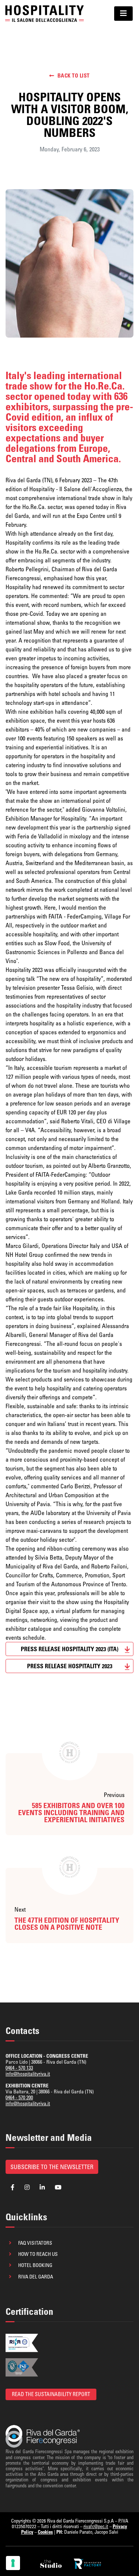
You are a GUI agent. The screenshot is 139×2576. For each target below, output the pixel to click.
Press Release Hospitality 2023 (70, 1666)
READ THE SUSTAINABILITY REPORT (51, 2394)
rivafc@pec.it (96, 2526)
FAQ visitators (35, 2243)
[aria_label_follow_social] (13, 2187)
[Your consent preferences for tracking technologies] (13, 2563)
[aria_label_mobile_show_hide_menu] (123, 14)
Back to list (74, 76)
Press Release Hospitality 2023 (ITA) (69, 1649)
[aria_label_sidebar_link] (52, 2564)
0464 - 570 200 (19, 2097)
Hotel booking (35, 2265)
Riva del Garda (36, 2277)
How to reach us (38, 2254)
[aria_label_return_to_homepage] (44, 13)
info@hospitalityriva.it (28, 2074)
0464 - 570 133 (19, 2068)
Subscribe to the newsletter (52, 2167)
